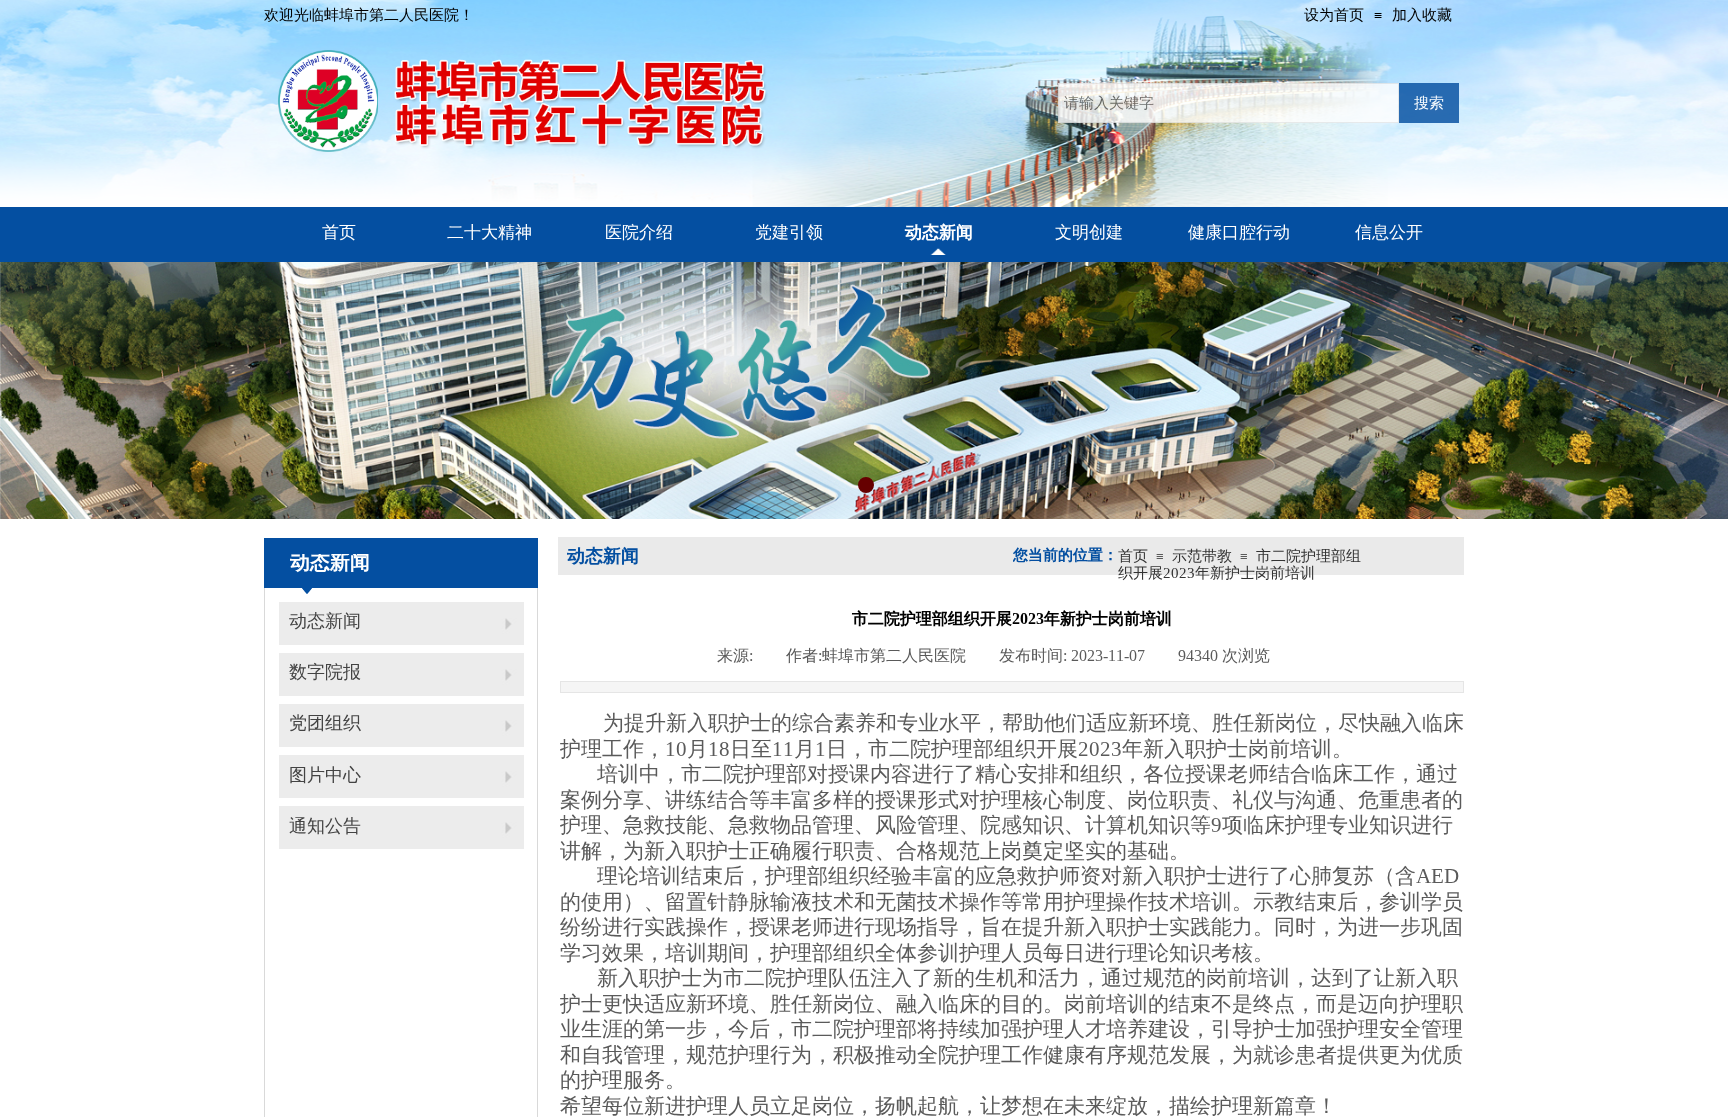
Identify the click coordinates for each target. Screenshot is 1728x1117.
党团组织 (325, 723)
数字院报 (325, 672)
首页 (1133, 556)
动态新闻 (325, 621)
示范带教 (1202, 556)
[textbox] (1228, 103)
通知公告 (325, 826)
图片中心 (325, 775)
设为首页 (1334, 15)
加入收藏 (1422, 15)
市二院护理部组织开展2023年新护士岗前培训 (1239, 564)
